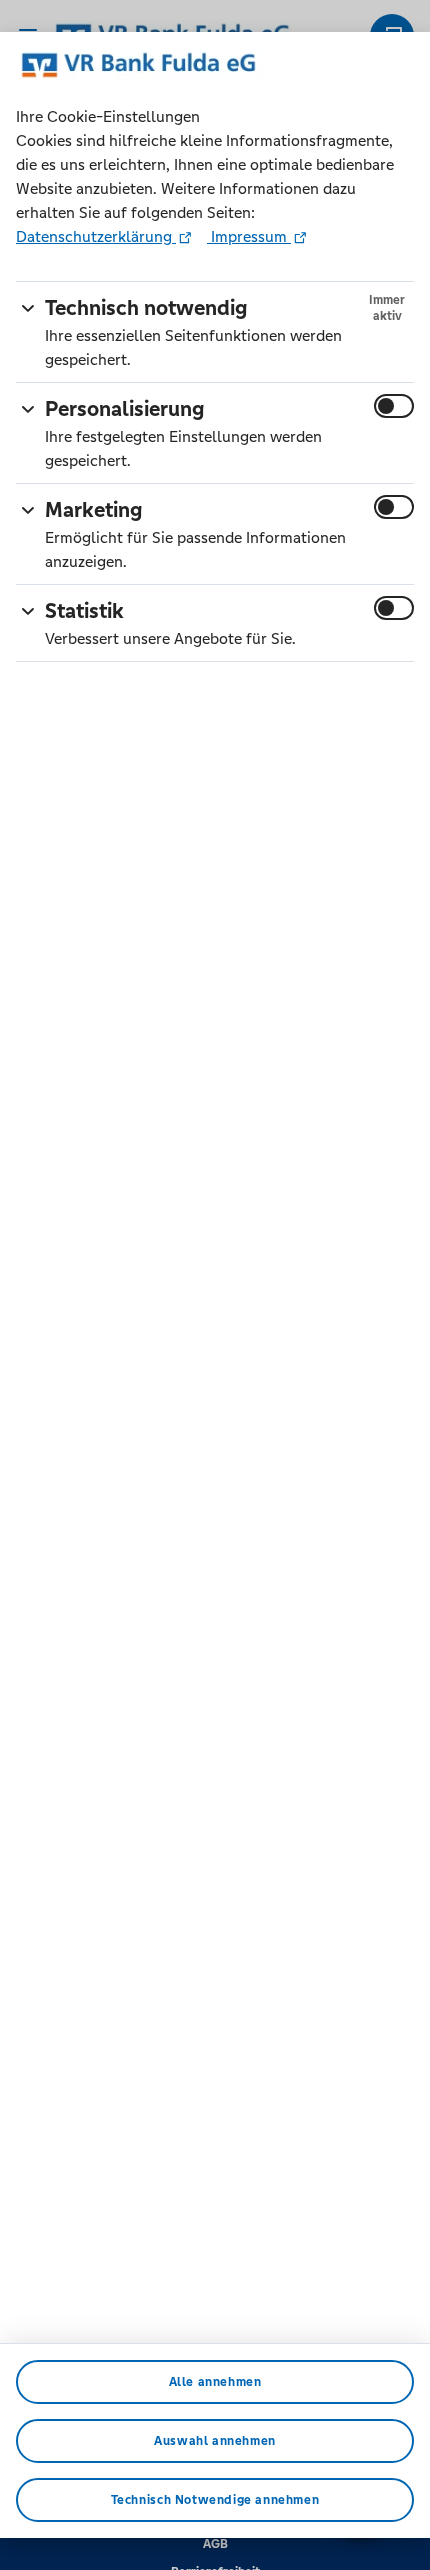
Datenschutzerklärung (96, 236)
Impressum (249, 236)
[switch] (394, 406)
